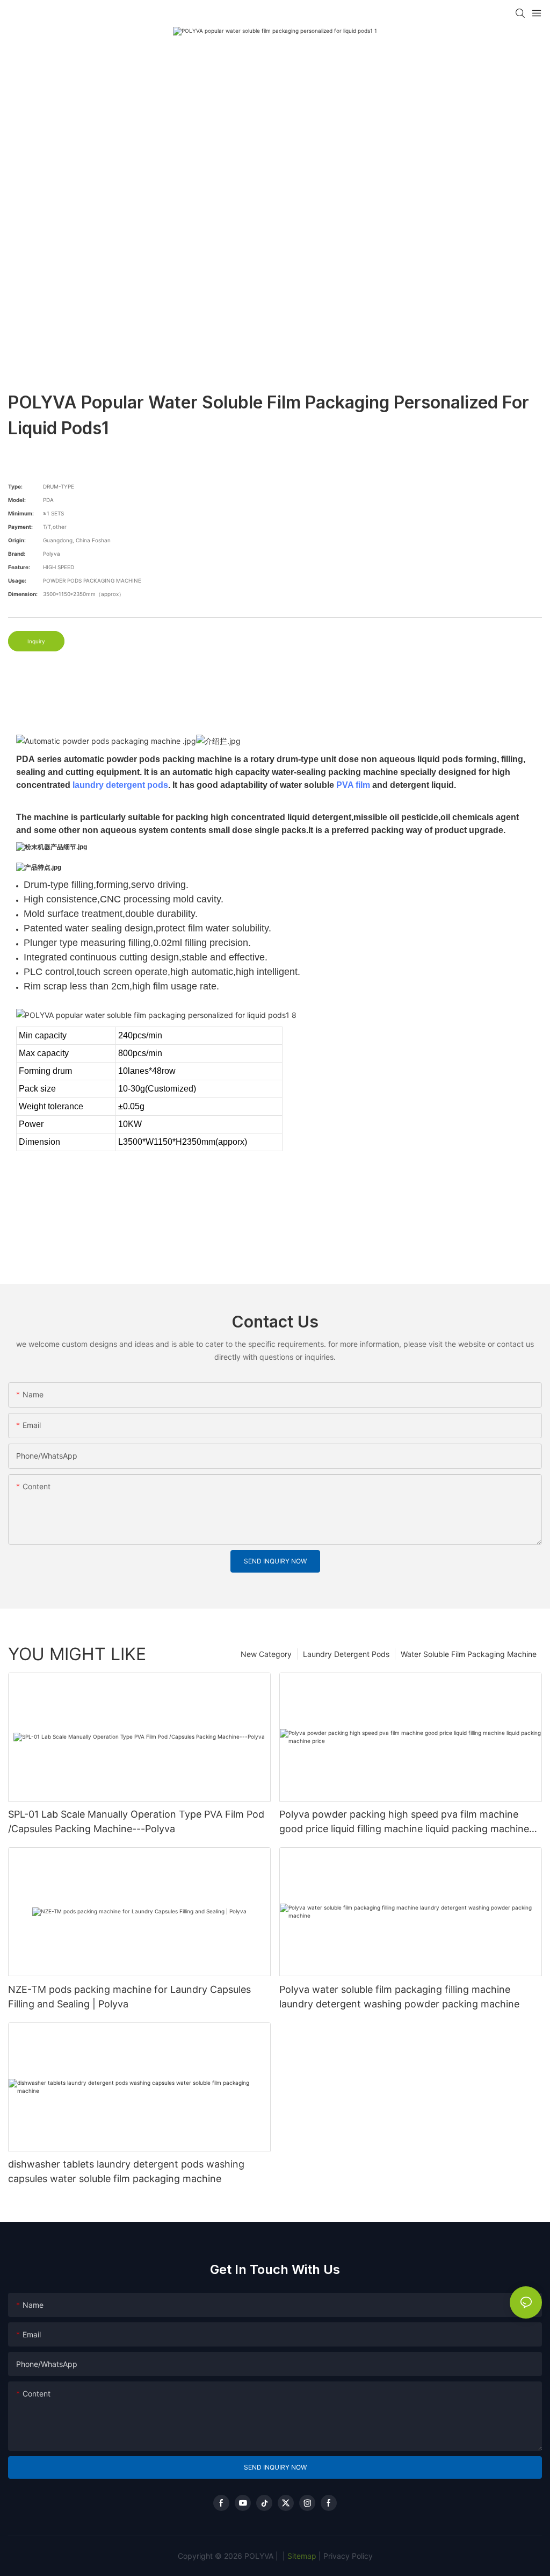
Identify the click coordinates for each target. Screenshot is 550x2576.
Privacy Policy (348, 2556)
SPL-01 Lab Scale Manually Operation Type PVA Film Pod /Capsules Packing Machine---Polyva (136, 1821)
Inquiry (36, 641)
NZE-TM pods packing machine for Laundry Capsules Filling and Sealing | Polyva (129, 1997)
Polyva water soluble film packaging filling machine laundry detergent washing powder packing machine (399, 1997)
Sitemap (301, 2556)
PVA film (353, 785)
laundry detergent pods (120, 785)
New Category (266, 1654)
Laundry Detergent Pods (346, 1654)
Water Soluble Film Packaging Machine (469, 1654)
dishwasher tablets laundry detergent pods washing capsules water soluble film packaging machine (126, 2171)
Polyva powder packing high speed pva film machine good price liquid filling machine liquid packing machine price (404, 1822)
